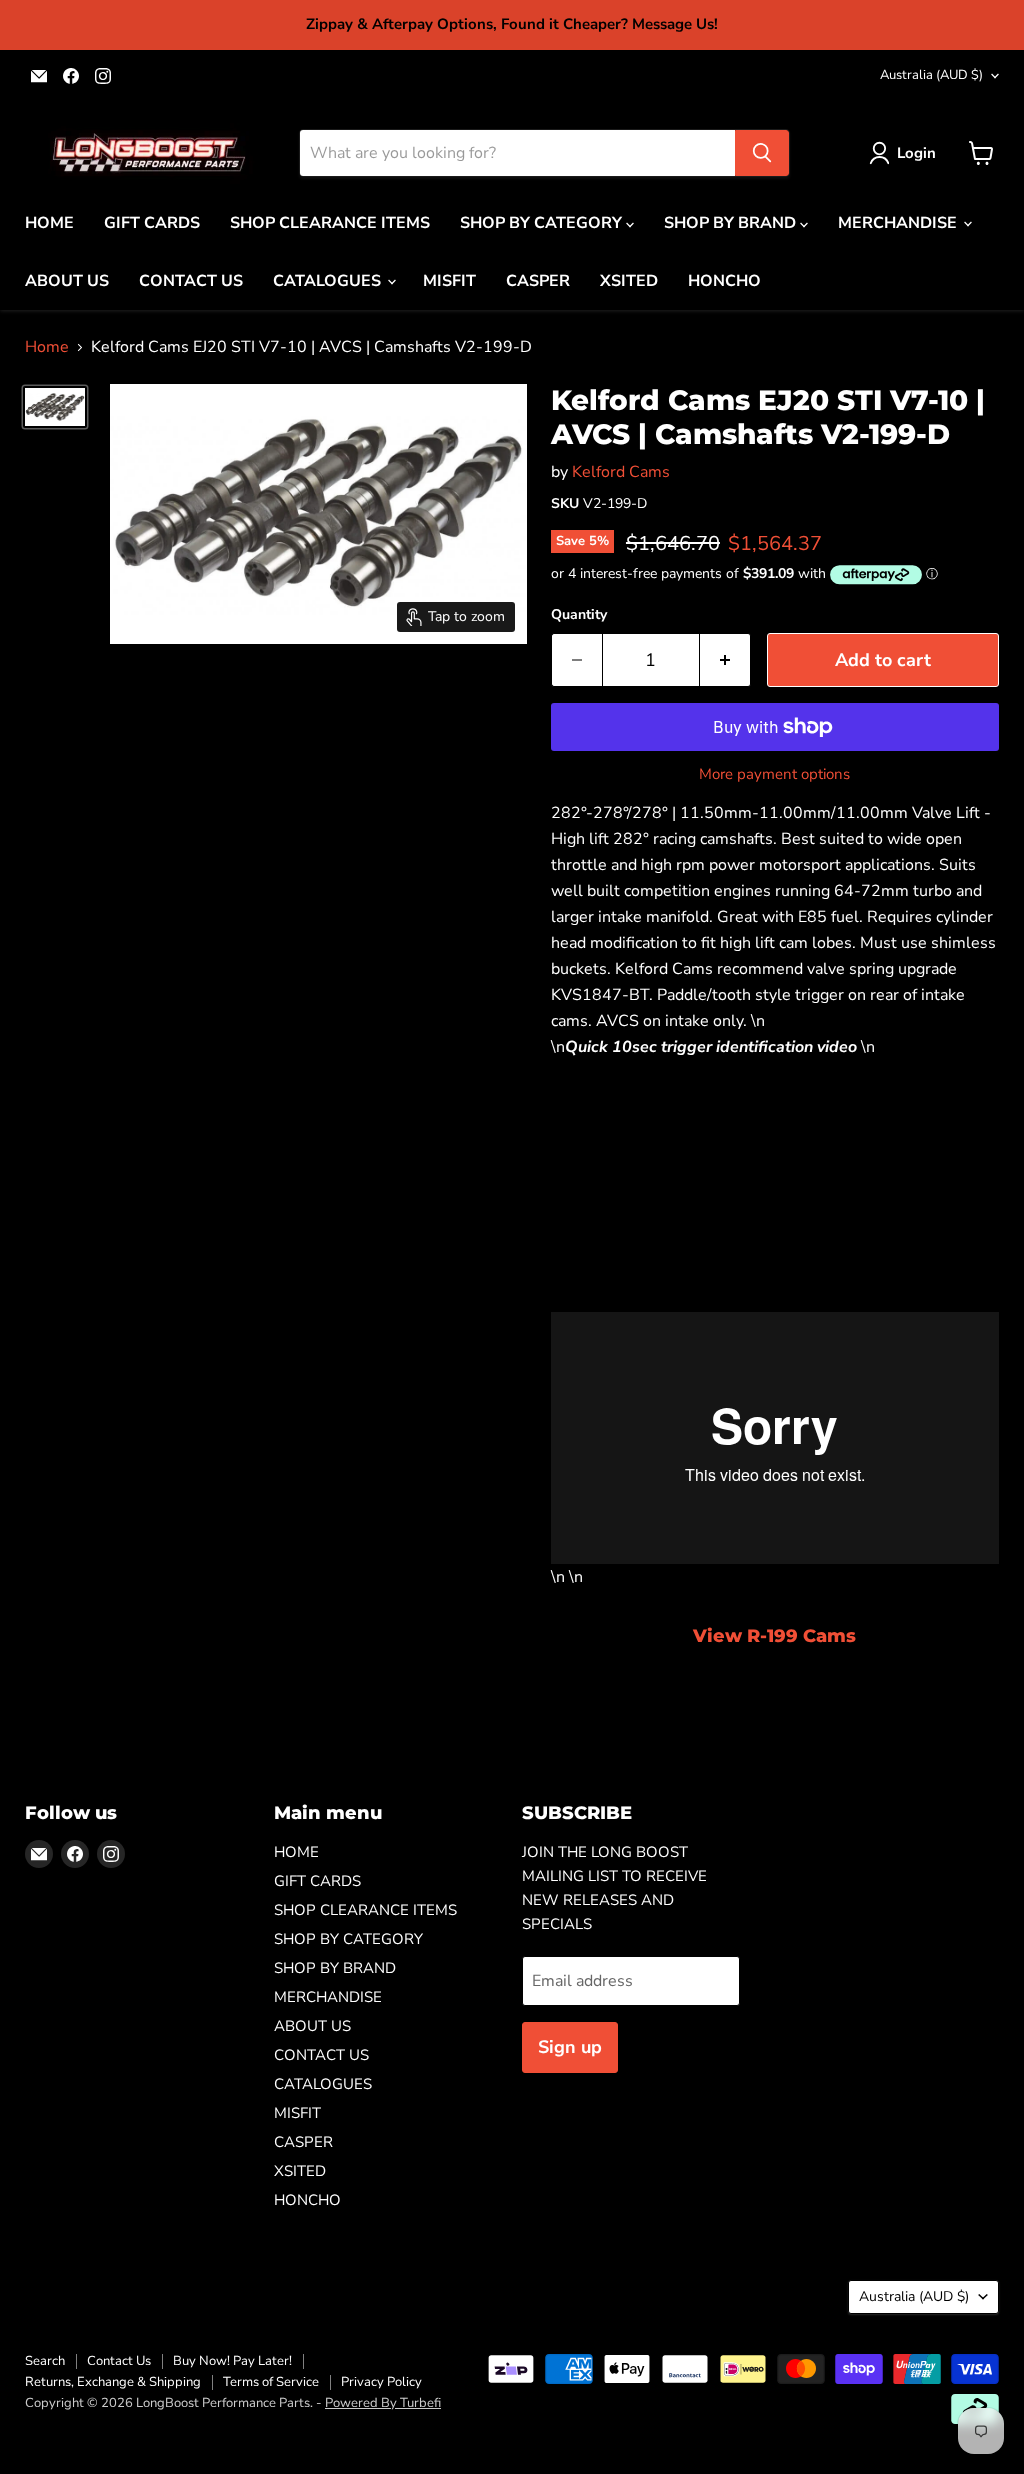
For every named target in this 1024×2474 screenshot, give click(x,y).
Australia (931, 75)
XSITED (629, 281)
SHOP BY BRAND (732, 223)
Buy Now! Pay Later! (232, 2361)
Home (47, 347)
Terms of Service (271, 2382)
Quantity (579, 615)
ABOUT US (67, 281)
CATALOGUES (329, 281)
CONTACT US (191, 281)
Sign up (570, 2047)
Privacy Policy (381, 2382)
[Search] (762, 153)
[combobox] (517, 153)
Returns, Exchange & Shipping (113, 2382)
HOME (49, 223)
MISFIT (449, 281)
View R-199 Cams (774, 1636)
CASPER (538, 281)
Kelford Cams (621, 472)
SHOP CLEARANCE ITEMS (330, 223)
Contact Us (119, 2361)
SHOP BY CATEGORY (543, 223)
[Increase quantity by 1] (725, 660)
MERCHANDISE (899, 223)
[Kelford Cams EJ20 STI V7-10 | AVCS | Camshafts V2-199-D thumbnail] (55, 406)
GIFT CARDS (152, 223)
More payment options (774, 774)
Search (45, 2361)
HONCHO (724, 281)
